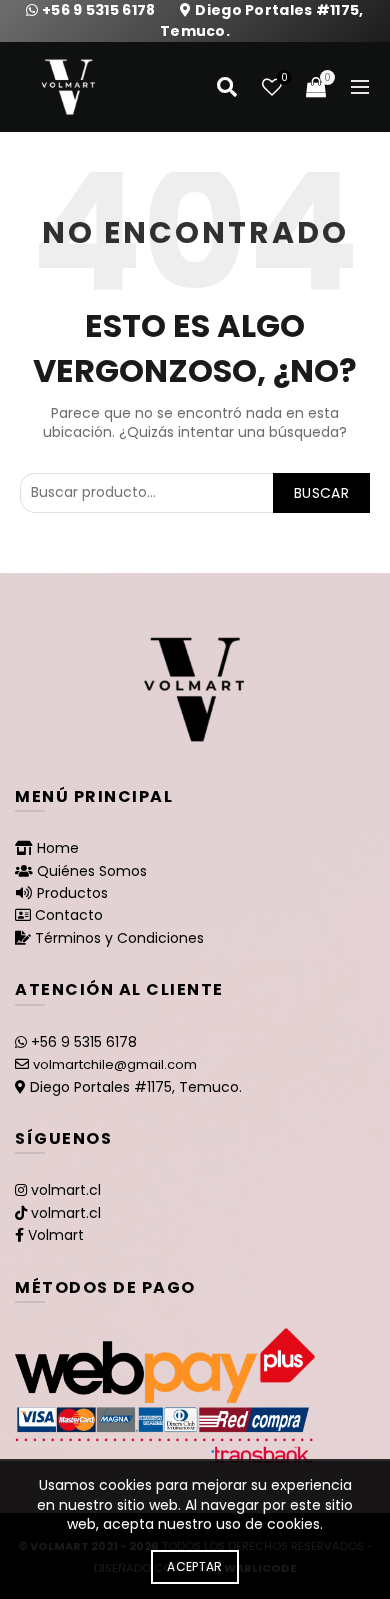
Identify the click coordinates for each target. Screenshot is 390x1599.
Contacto (69, 915)
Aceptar (194, 1566)
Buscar (321, 493)
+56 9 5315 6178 (100, 10)
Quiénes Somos (92, 871)
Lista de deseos (284, 78)
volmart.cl (66, 1190)
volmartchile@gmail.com (115, 1064)
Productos (72, 893)
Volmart (56, 1235)
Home (58, 848)
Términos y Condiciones (119, 938)
